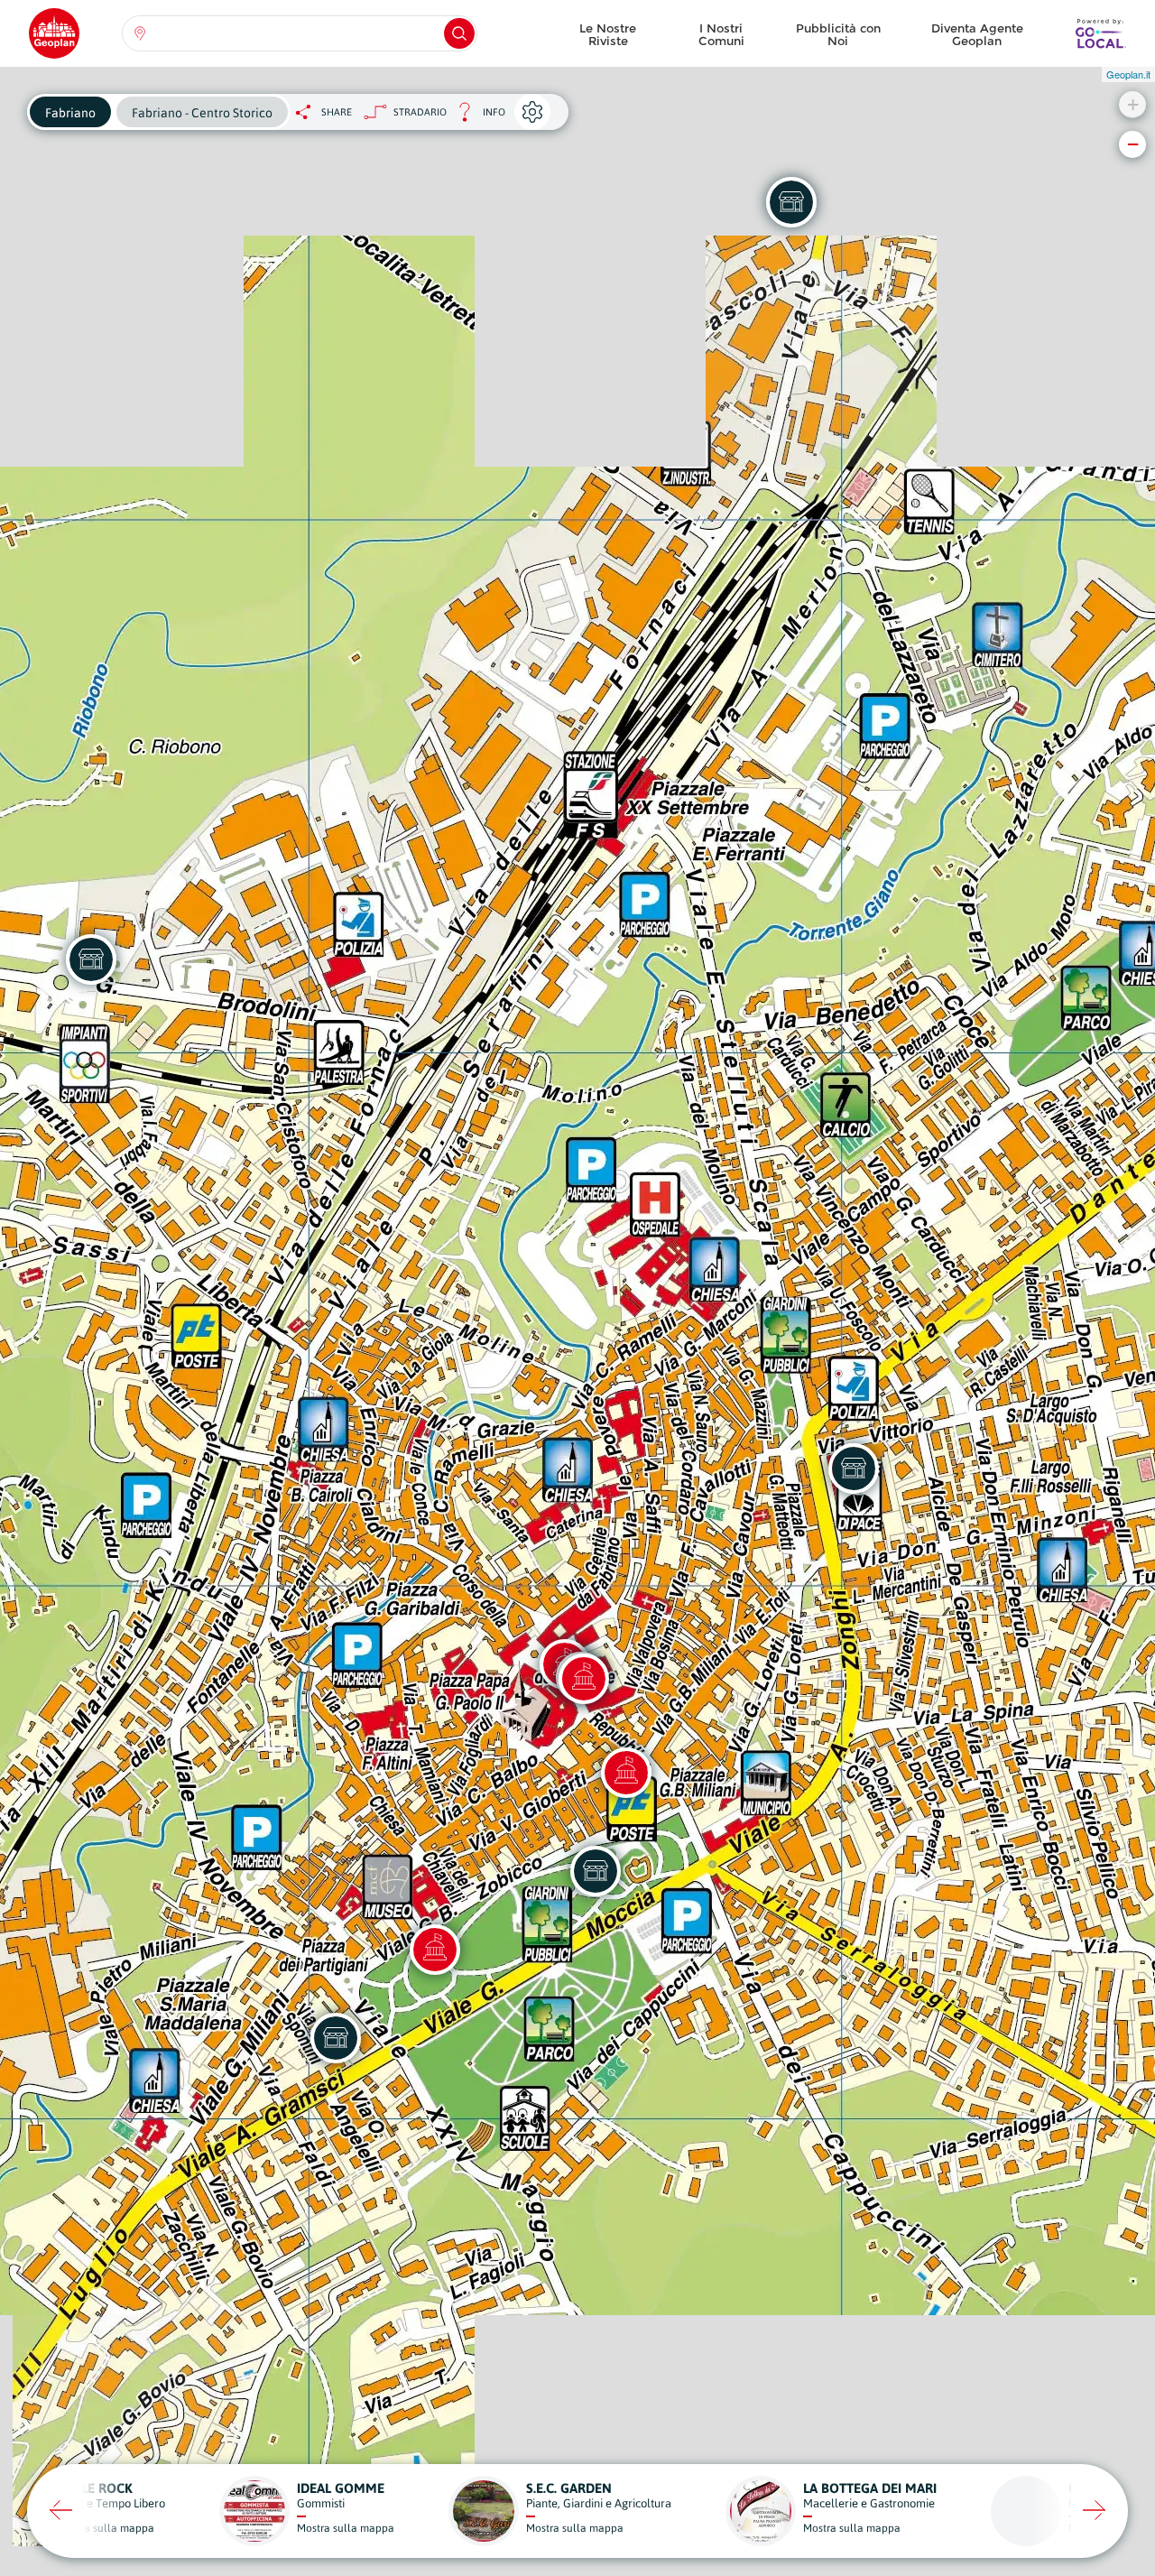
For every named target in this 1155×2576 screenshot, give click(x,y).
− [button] (1133, 144)
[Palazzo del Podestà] (584, 1679)
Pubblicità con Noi (838, 34)
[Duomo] (626, 1773)
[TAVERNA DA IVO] (854, 1469)
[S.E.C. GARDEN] (596, 1871)
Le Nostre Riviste (608, 34)
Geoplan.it (1128, 74)
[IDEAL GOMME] (791, 202)
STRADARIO (420, 112)
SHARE (337, 112)
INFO (476, 117)
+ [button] (1133, 104)
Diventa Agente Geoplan (977, 34)
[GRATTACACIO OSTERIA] (336, 2038)
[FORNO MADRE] (91, 959)
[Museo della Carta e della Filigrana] (435, 1950)
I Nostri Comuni (721, 34)
